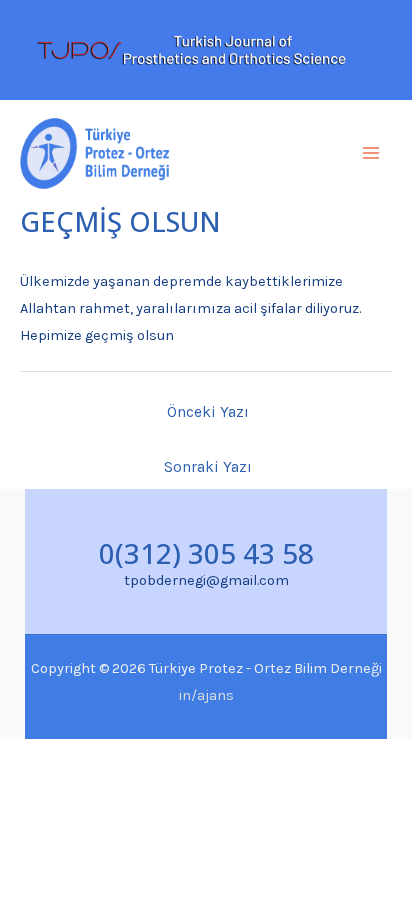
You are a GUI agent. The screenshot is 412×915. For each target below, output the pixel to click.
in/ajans (206, 695)
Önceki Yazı (208, 412)
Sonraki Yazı (208, 467)
